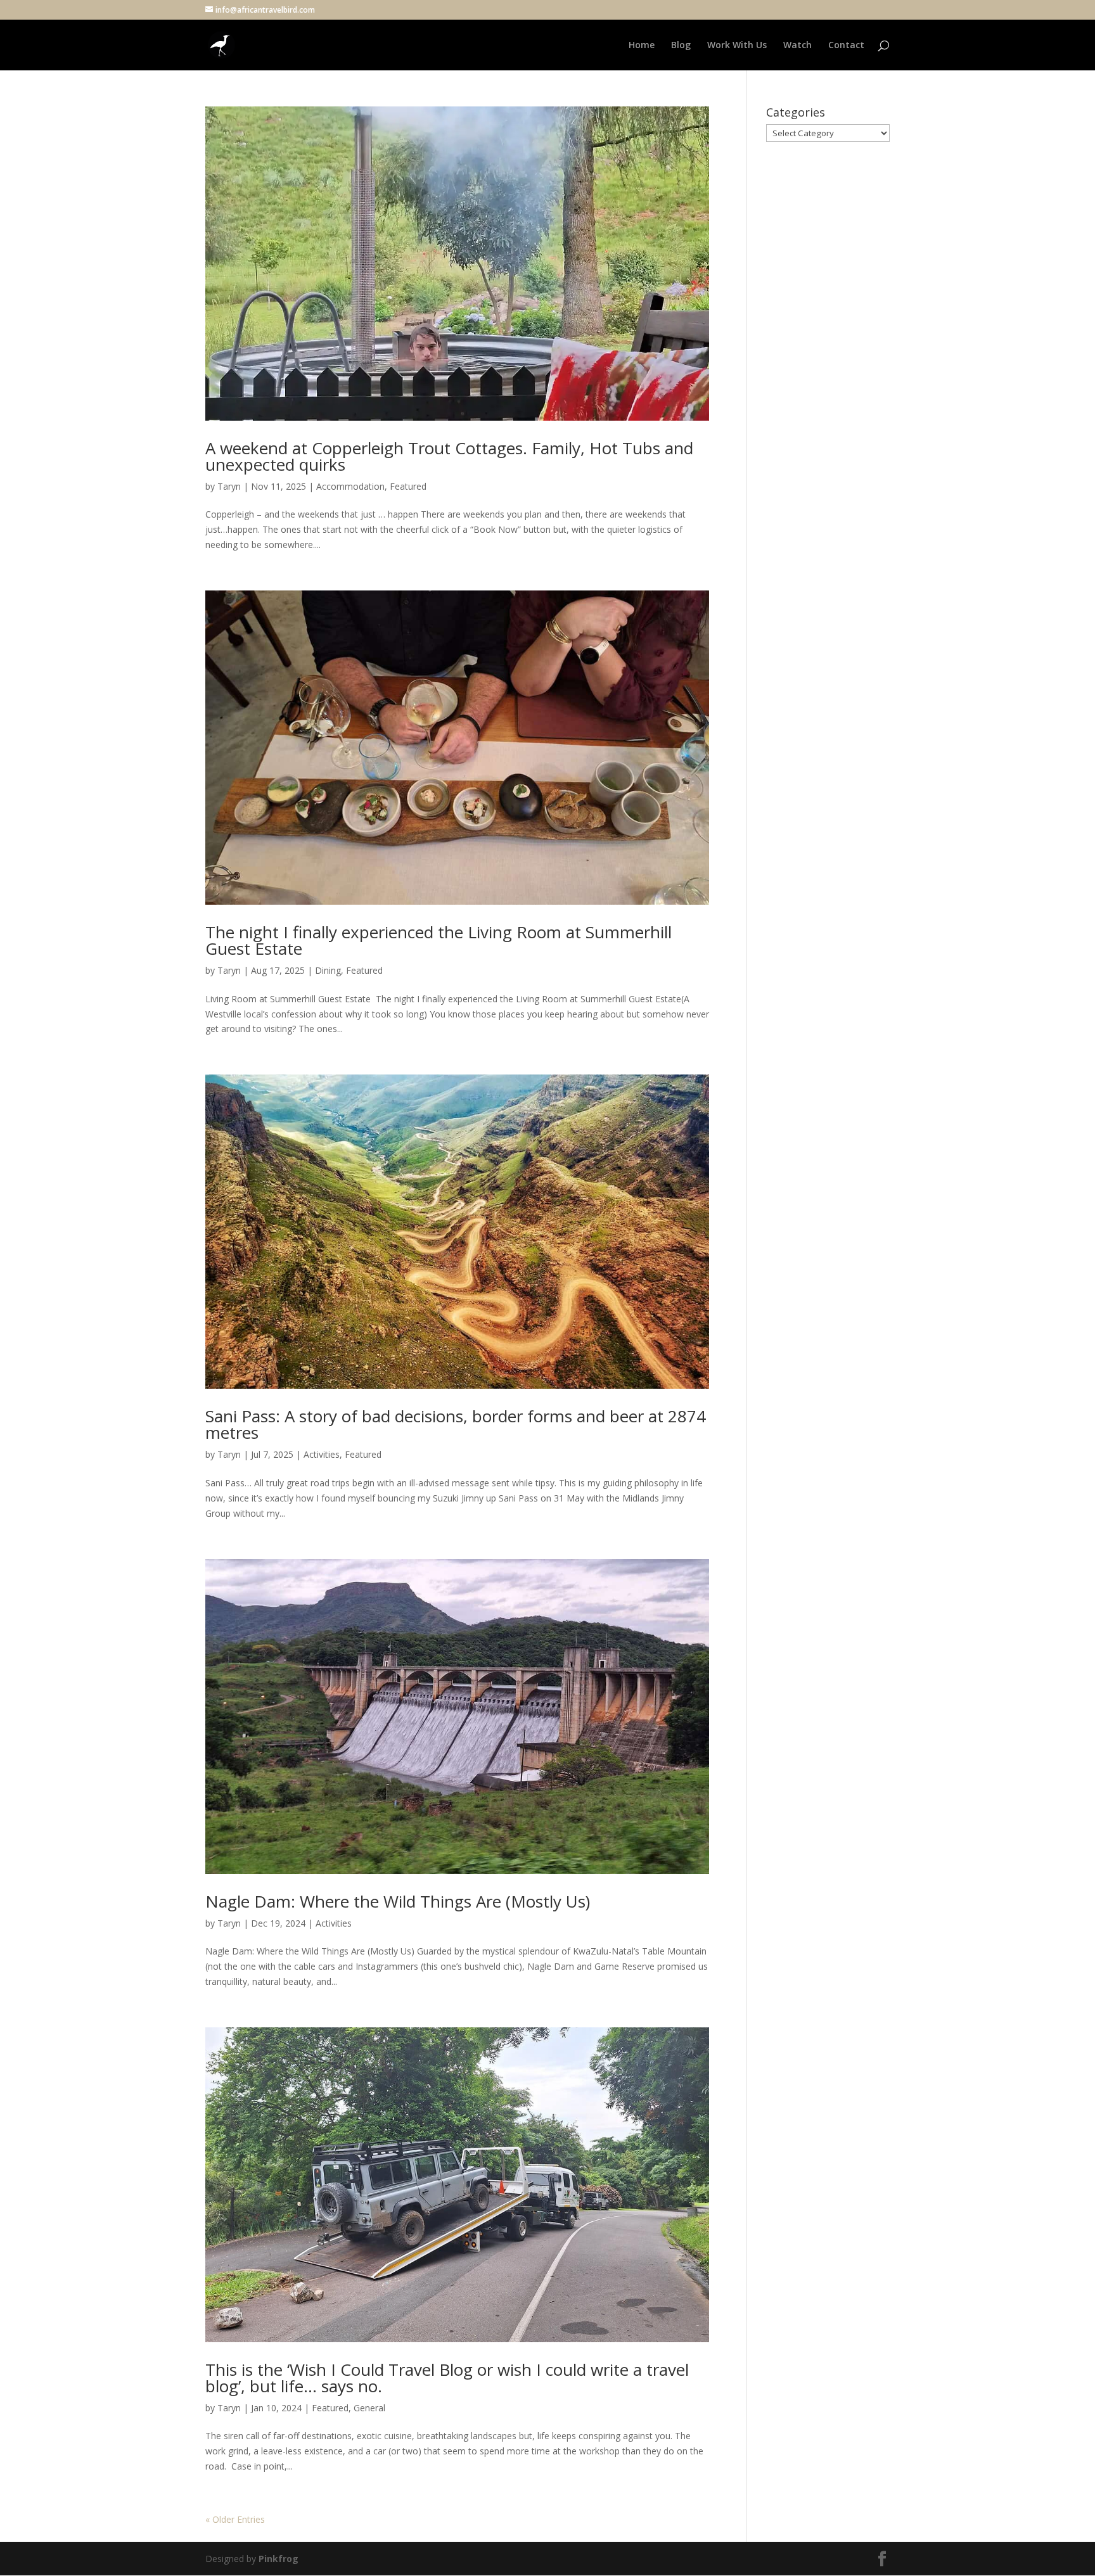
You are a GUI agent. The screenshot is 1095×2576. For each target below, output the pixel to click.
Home (642, 46)
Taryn (229, 486)
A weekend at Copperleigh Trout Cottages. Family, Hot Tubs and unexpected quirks (449, 456)
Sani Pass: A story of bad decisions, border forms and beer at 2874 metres (456, 1424)
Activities (322, 1454)
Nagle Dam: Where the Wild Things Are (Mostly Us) (398, 1901)
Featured (408, 486)
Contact (846, 46)
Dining (328, 970)
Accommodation (350, 486)
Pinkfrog (279, 2559)
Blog (681, 46)
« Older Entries (235, 2519)
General (369, 2408)
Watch (797, 46)
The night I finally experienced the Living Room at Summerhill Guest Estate (439, 940)
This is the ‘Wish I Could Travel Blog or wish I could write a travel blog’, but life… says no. (447, 2378)
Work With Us (737, 46)
